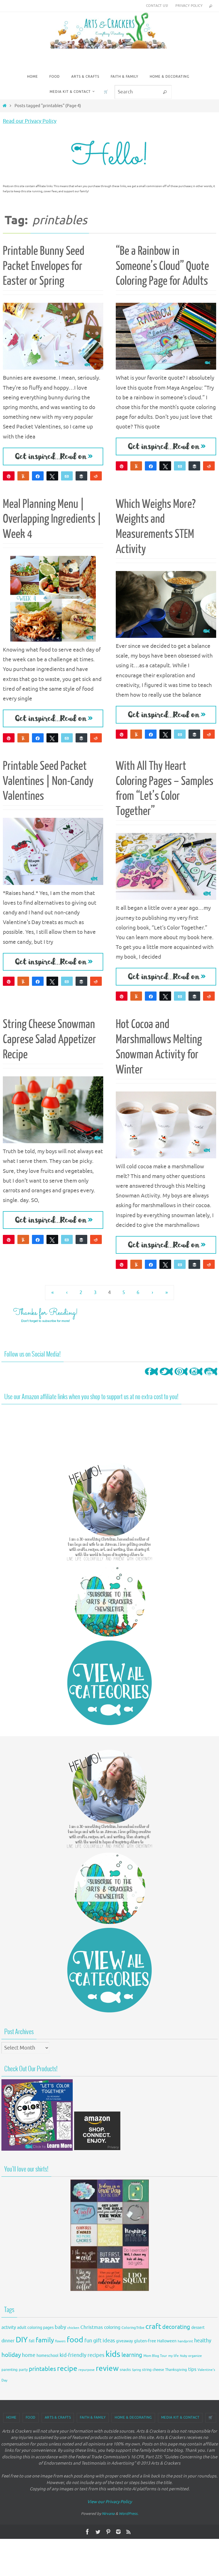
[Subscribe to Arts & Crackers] (109, 1601)
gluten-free (145, 2341)
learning (132, 2355)
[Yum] (23, 476)
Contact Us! (157, 6)
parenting (10, 2370)
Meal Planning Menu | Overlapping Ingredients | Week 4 (52, 519)
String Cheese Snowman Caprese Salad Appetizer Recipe (49, 1039)
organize (195, 2356)
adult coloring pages (35, 2328)
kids (113, 2354)
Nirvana (108, 2514)
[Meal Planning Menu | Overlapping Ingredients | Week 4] (53, 599)
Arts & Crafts (58, 2417)
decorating (176, 2327)
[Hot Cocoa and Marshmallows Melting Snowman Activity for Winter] (166, 1125)
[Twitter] (166, 1377)
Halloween (167, 2341)
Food (31, 2417)
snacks (125, 2370)
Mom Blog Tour (155, 2356)
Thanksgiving (176, 2370)
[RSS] (129, 2532)
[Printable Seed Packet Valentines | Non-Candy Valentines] (53, 851)
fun (88, 2341)
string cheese (153, 2370)
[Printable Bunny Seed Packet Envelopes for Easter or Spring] (53, 336)
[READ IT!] (53, 456)
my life (174, 2356)
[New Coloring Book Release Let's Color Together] (37, 2149)
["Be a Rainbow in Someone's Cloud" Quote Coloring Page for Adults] (166, 336)
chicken (73, 2328)
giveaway (124, 2341)
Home (11, 2417)
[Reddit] (96, 476)
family (45, 2340)
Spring (136, 2370)
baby (60, 2327)
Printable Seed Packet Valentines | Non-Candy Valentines (48, 781)
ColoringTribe (133, 2328)
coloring (112, 2327)
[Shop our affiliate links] (97, 2149)
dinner (8, 2341)
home (29, 2355)
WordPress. (129, 2514)
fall (32, 2341)
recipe (67, 2369)
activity (9, 2327)
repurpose (87, 2370)
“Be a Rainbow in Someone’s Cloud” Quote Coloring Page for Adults (162, 266)
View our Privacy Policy (109, 2502)
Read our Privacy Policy (30, 121)
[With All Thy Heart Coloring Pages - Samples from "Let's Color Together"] (166, 866)
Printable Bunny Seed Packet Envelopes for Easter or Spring (44, 266)
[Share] (38, 476)
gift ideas (104, 2341)
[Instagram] (196, 1377)
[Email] (67, 476)
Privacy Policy (189, 6)
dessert (198, 2328)
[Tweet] (52, 476)
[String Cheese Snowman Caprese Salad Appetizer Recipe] (53, 1110)
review (107, 2368)
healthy (203, 2341)
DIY (22, 2340)
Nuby (183, 2356)
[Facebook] (151, 1377)
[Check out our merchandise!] (109, 2235)
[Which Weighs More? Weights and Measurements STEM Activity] (166, 604)
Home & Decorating (133, 2417)
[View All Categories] (109, 1683)
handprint (185, 2341)
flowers (60, 2341)
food (75, 2340)
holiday (11, 2355)
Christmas (92, 2327)
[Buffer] (81, 476)
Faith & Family (93, 2417)
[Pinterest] (181, 1377)
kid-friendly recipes (82, 2355)
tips (192, 2369)
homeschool (47, 2356)
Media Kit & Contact (180, 2417)
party (23, 2370)
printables (42, 2369)
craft (153, 2326)
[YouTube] (211, 1377)
